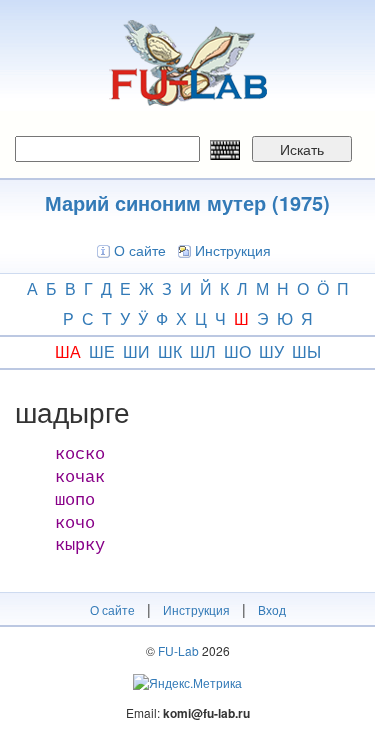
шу (271, 351)
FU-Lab (178, 650)
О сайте (140, 250)
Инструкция (233, 250)
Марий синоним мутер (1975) (187, 202)
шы (306, 351)
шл (203, 351)
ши (136, 351)
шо (237, 351)
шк (170, 351)
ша (68, 351)
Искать (302, 149)
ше (102, 351)
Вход (272, 609)
